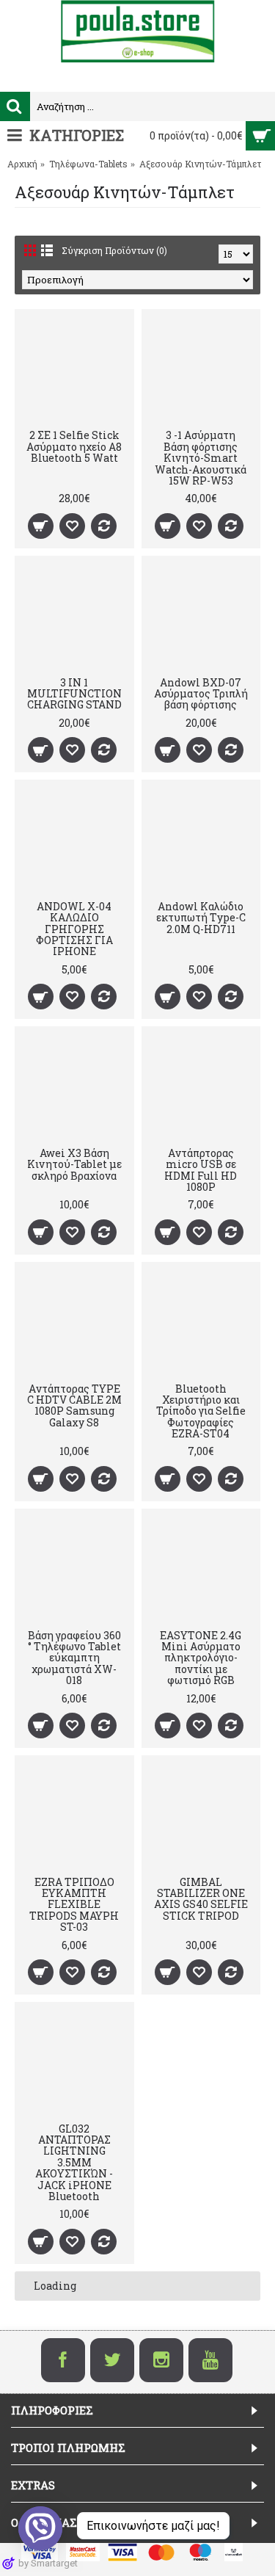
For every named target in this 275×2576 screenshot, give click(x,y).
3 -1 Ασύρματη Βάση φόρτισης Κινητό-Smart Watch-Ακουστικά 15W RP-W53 (201, 458)
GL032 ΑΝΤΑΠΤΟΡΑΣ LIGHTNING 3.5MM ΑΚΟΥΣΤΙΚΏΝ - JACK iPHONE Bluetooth (74, 2162)
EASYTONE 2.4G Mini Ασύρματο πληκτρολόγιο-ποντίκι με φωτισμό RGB (201, 1658)
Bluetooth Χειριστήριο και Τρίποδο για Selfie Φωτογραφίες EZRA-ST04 (201, 1411)
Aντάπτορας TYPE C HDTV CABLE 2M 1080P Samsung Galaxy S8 (74, 1405)
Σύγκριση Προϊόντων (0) (114, 250)
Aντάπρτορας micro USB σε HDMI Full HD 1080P (201, 1170)
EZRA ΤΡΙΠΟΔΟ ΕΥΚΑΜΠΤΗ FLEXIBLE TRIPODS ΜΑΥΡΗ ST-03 (74, 1905)
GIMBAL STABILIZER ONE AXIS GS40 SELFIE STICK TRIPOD (201, 1899)
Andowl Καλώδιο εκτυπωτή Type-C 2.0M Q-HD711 (201, 918)
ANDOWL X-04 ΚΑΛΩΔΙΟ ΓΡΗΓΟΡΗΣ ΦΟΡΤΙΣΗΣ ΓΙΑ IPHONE (74, 929)
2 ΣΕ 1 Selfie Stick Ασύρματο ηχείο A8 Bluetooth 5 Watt (74, 446)
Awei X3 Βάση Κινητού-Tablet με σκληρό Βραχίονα (74, 1164)
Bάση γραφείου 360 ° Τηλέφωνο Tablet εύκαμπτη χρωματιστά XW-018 (74, 1658)
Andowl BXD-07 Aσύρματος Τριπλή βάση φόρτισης (201, 694)
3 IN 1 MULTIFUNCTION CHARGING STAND (74, 694)
